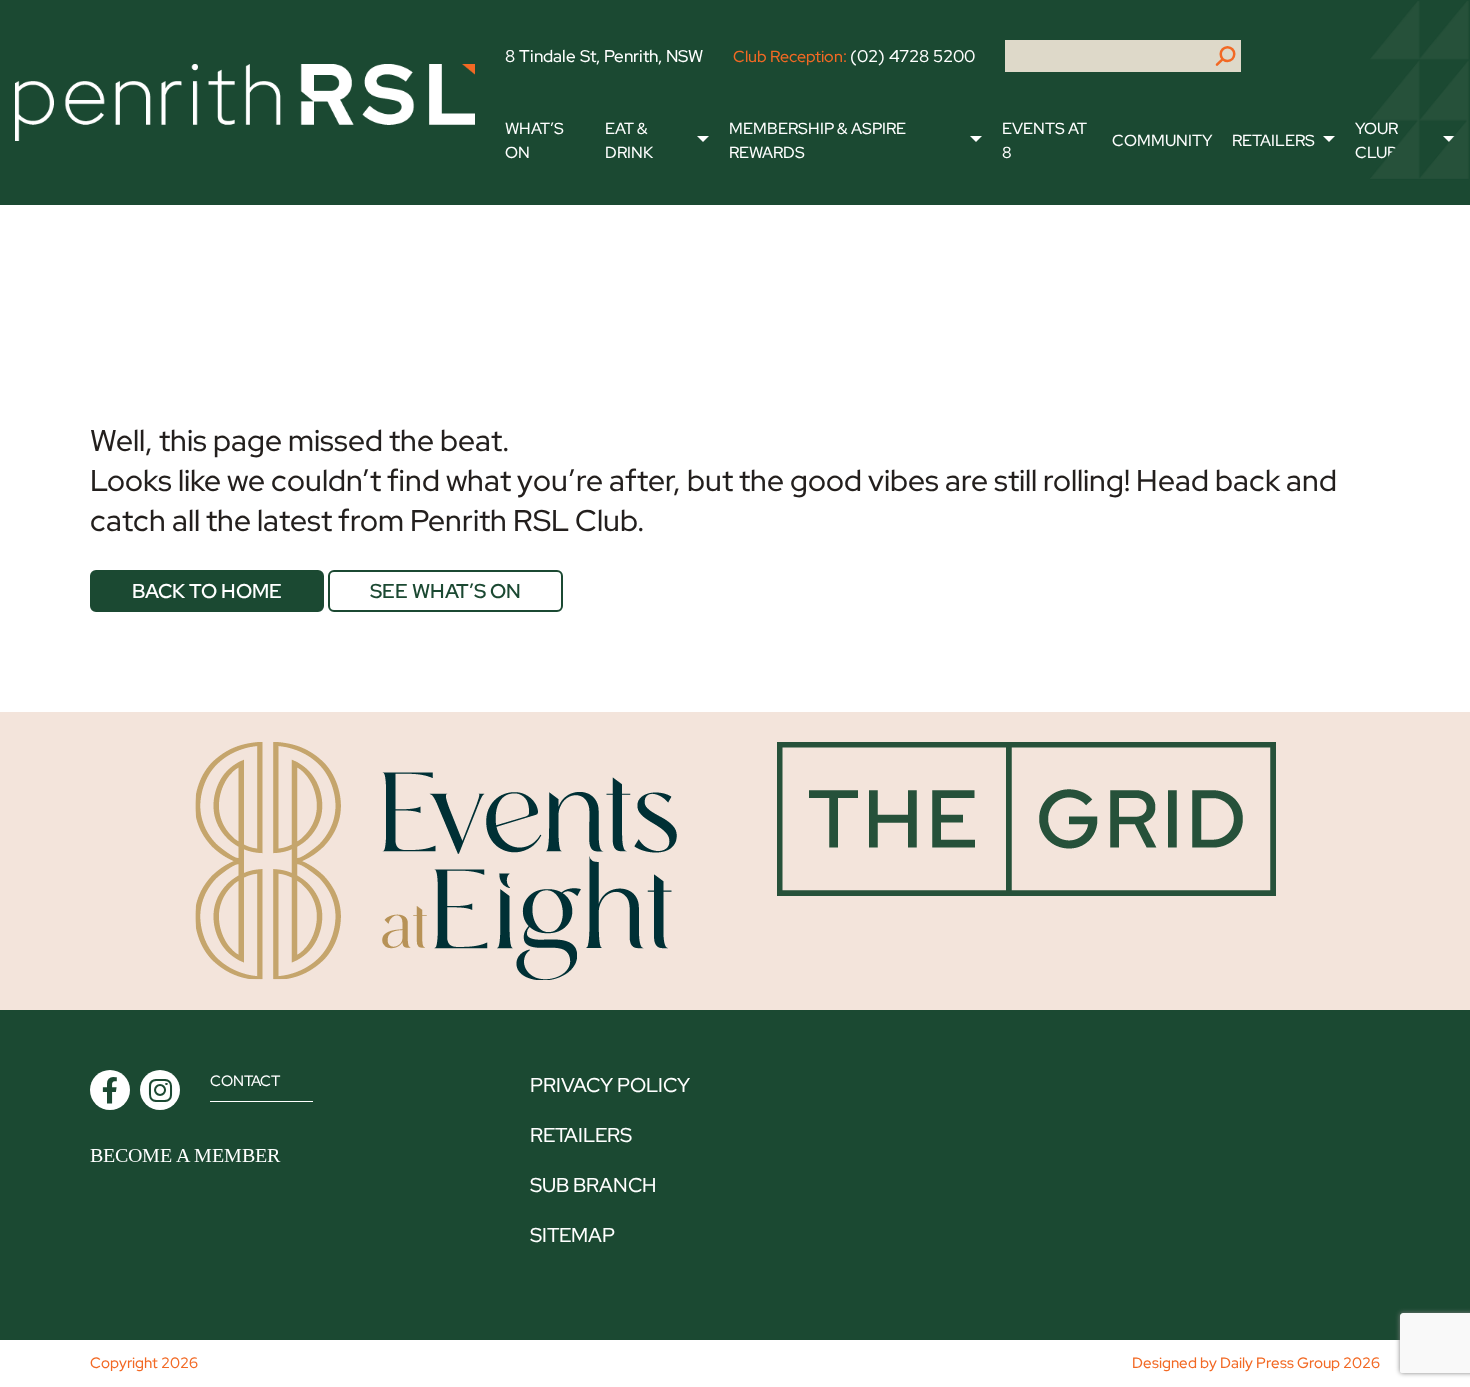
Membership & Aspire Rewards (817, 140)
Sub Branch (593, 1185)
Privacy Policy (610, 1085)
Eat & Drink (629, 140)
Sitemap (572, 1235)
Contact (245, 1081)
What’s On (534, 140)
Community (1162, 140)
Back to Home (207, 591)
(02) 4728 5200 (912, 56)
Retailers (1273, 140)
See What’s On (445, 591)
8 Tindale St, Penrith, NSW (604, 56)
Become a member (185, 1155)
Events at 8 (1044, 140)
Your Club (1376, 140)
